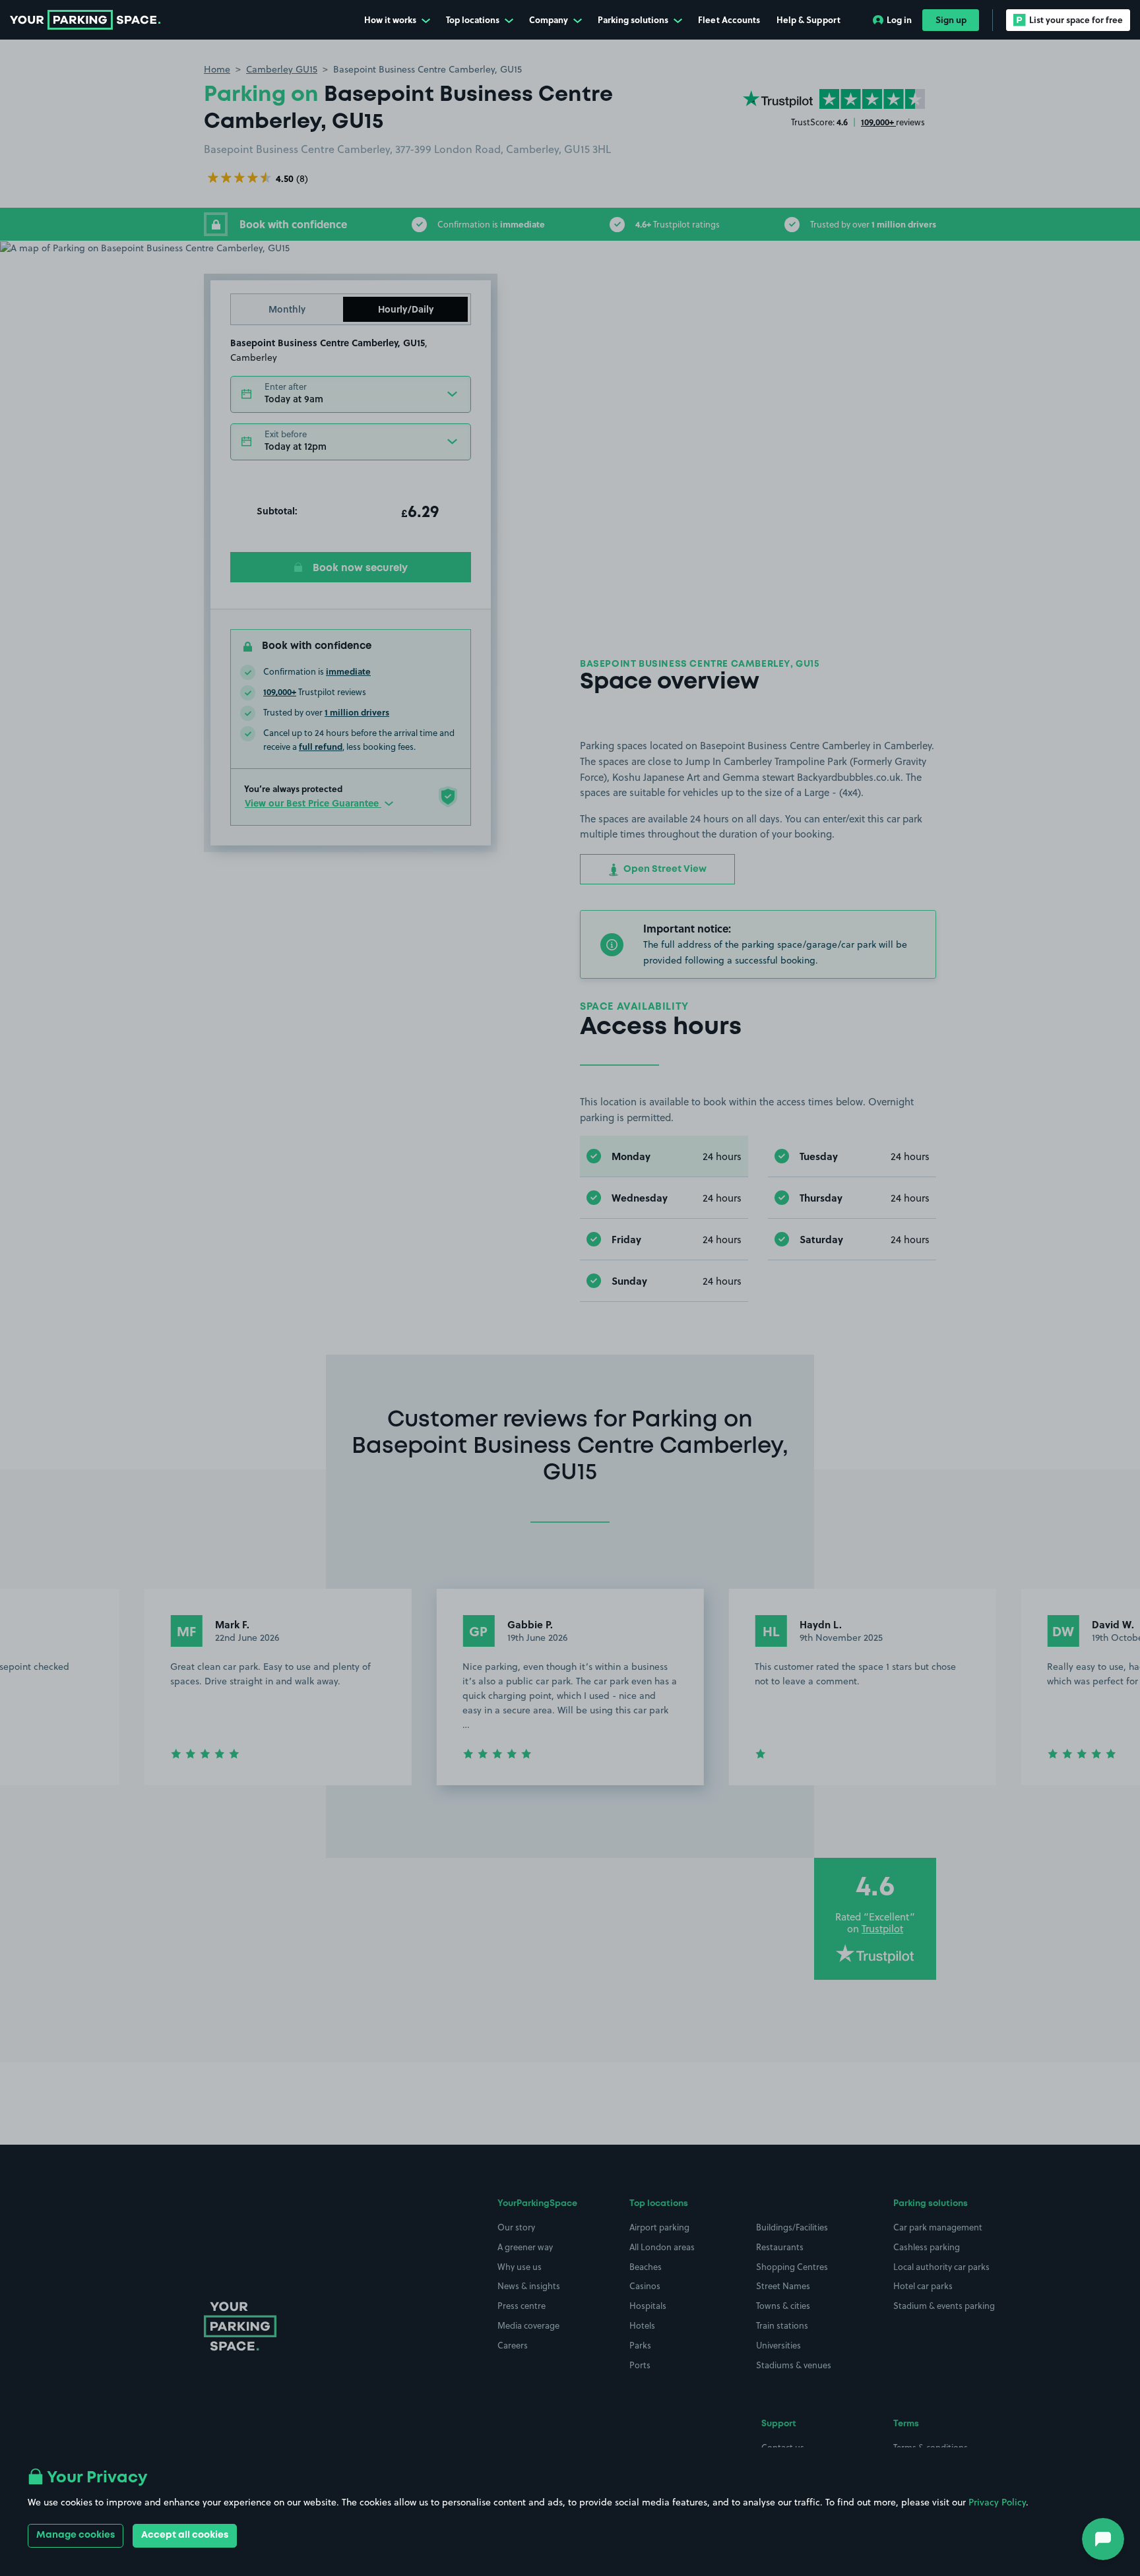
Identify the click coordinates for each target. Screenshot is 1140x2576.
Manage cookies (76, 2535)
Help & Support (808, 19)
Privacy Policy (997, 2502)
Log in (899, 19)
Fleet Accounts (729, 19)
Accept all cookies (185, 2535)
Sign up (951, 19)
